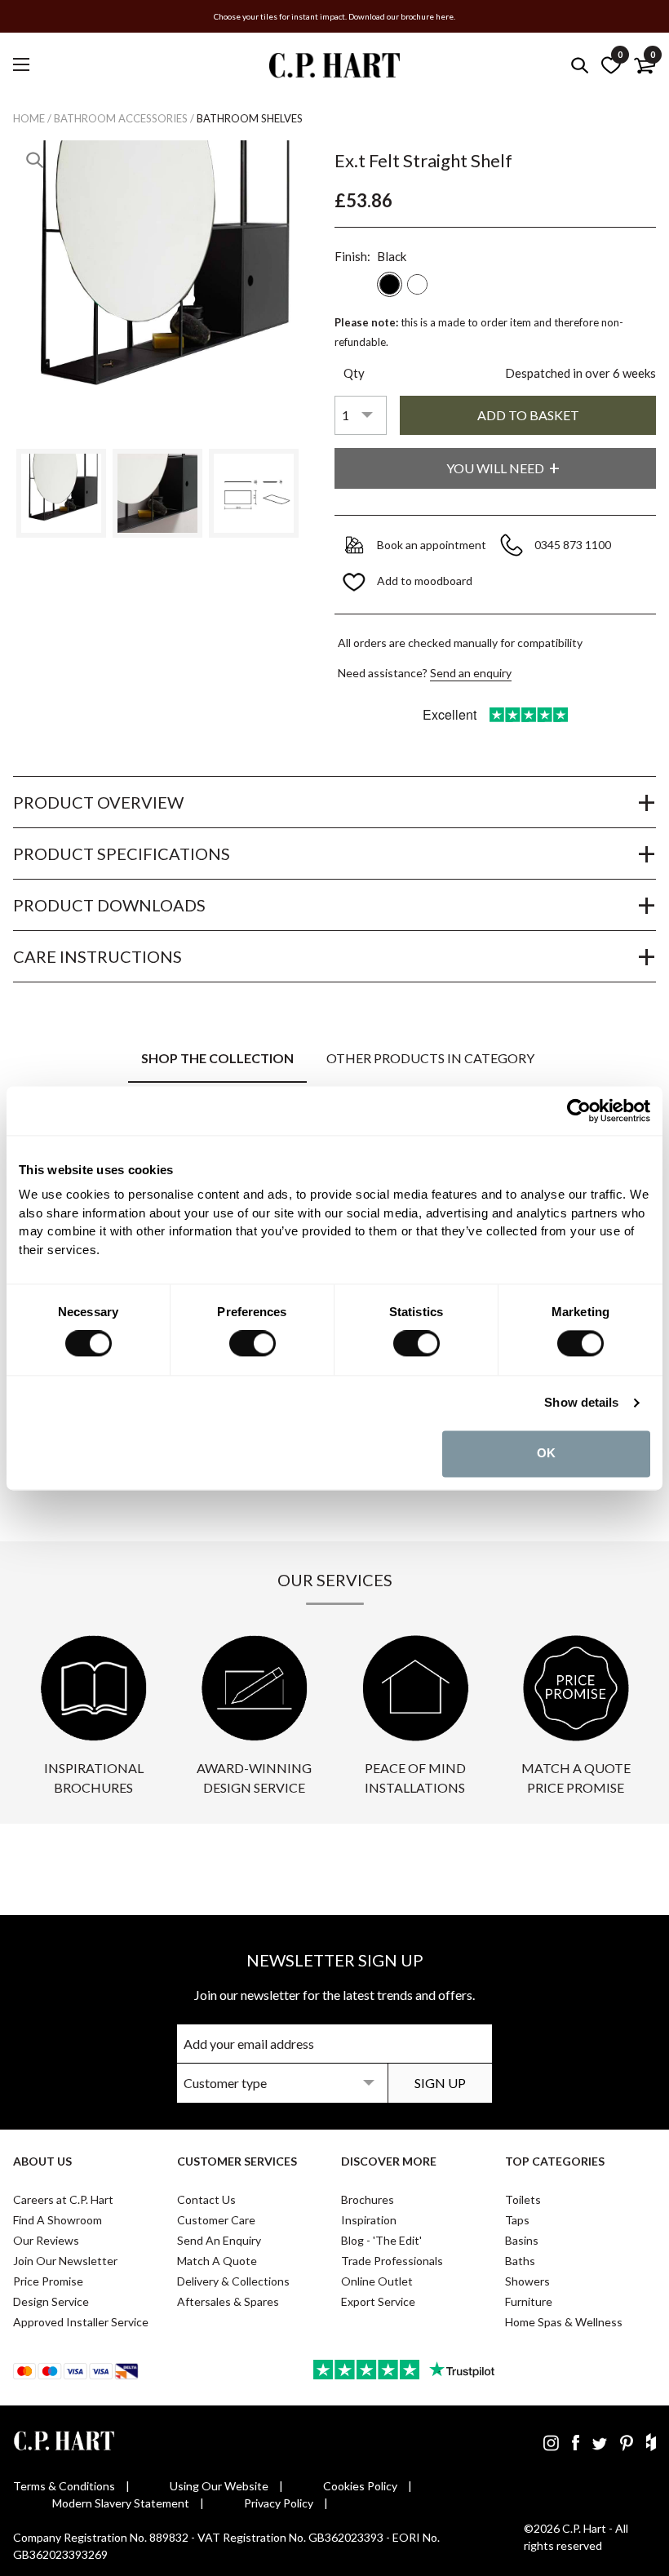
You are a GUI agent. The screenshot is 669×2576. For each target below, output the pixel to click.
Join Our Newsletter (65, 2261)
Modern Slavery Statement (121, 2503)
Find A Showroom (58, 2220)
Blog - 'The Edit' (381, 2240)
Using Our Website (219, 2486)
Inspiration (369, 2220)
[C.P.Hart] (334, 68)
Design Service (51, 2301)
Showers (527, 2281)
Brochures (368, 2199)
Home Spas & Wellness (564, 2322)
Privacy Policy (279, 2503)
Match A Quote (217, 2261)
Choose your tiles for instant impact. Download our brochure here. (334, 16)
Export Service (378, 2301)
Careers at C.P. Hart (63, 2199)
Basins (522, 2240)
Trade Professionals (392, 2261)
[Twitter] (600, 2442)
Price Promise (48, 2281)
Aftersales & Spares (228, 2301)
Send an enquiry (471, 673)
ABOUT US (42, 2161)
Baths (520, 2261)
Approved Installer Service (81, 2322)
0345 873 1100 (574, 545)
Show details (581, 1403)
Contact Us (206, 2199)
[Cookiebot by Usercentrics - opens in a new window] (579, 1111)
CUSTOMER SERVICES (237, 2161)
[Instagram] (551, 2442)
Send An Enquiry (219, 2240)
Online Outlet (377, 2281)
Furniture (529, 2301)
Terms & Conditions (64, 2486)
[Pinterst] (627, 2442)
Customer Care (216, 2220)
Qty (354, 373)
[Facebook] (576, 2442)
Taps (517, 2220)
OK (546, 1454)
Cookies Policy (360, 2486)
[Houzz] (651, 2442)
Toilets (523, 2199)
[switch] (253, 1344)
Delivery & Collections (233, 2281)
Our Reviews (46, 2240)
